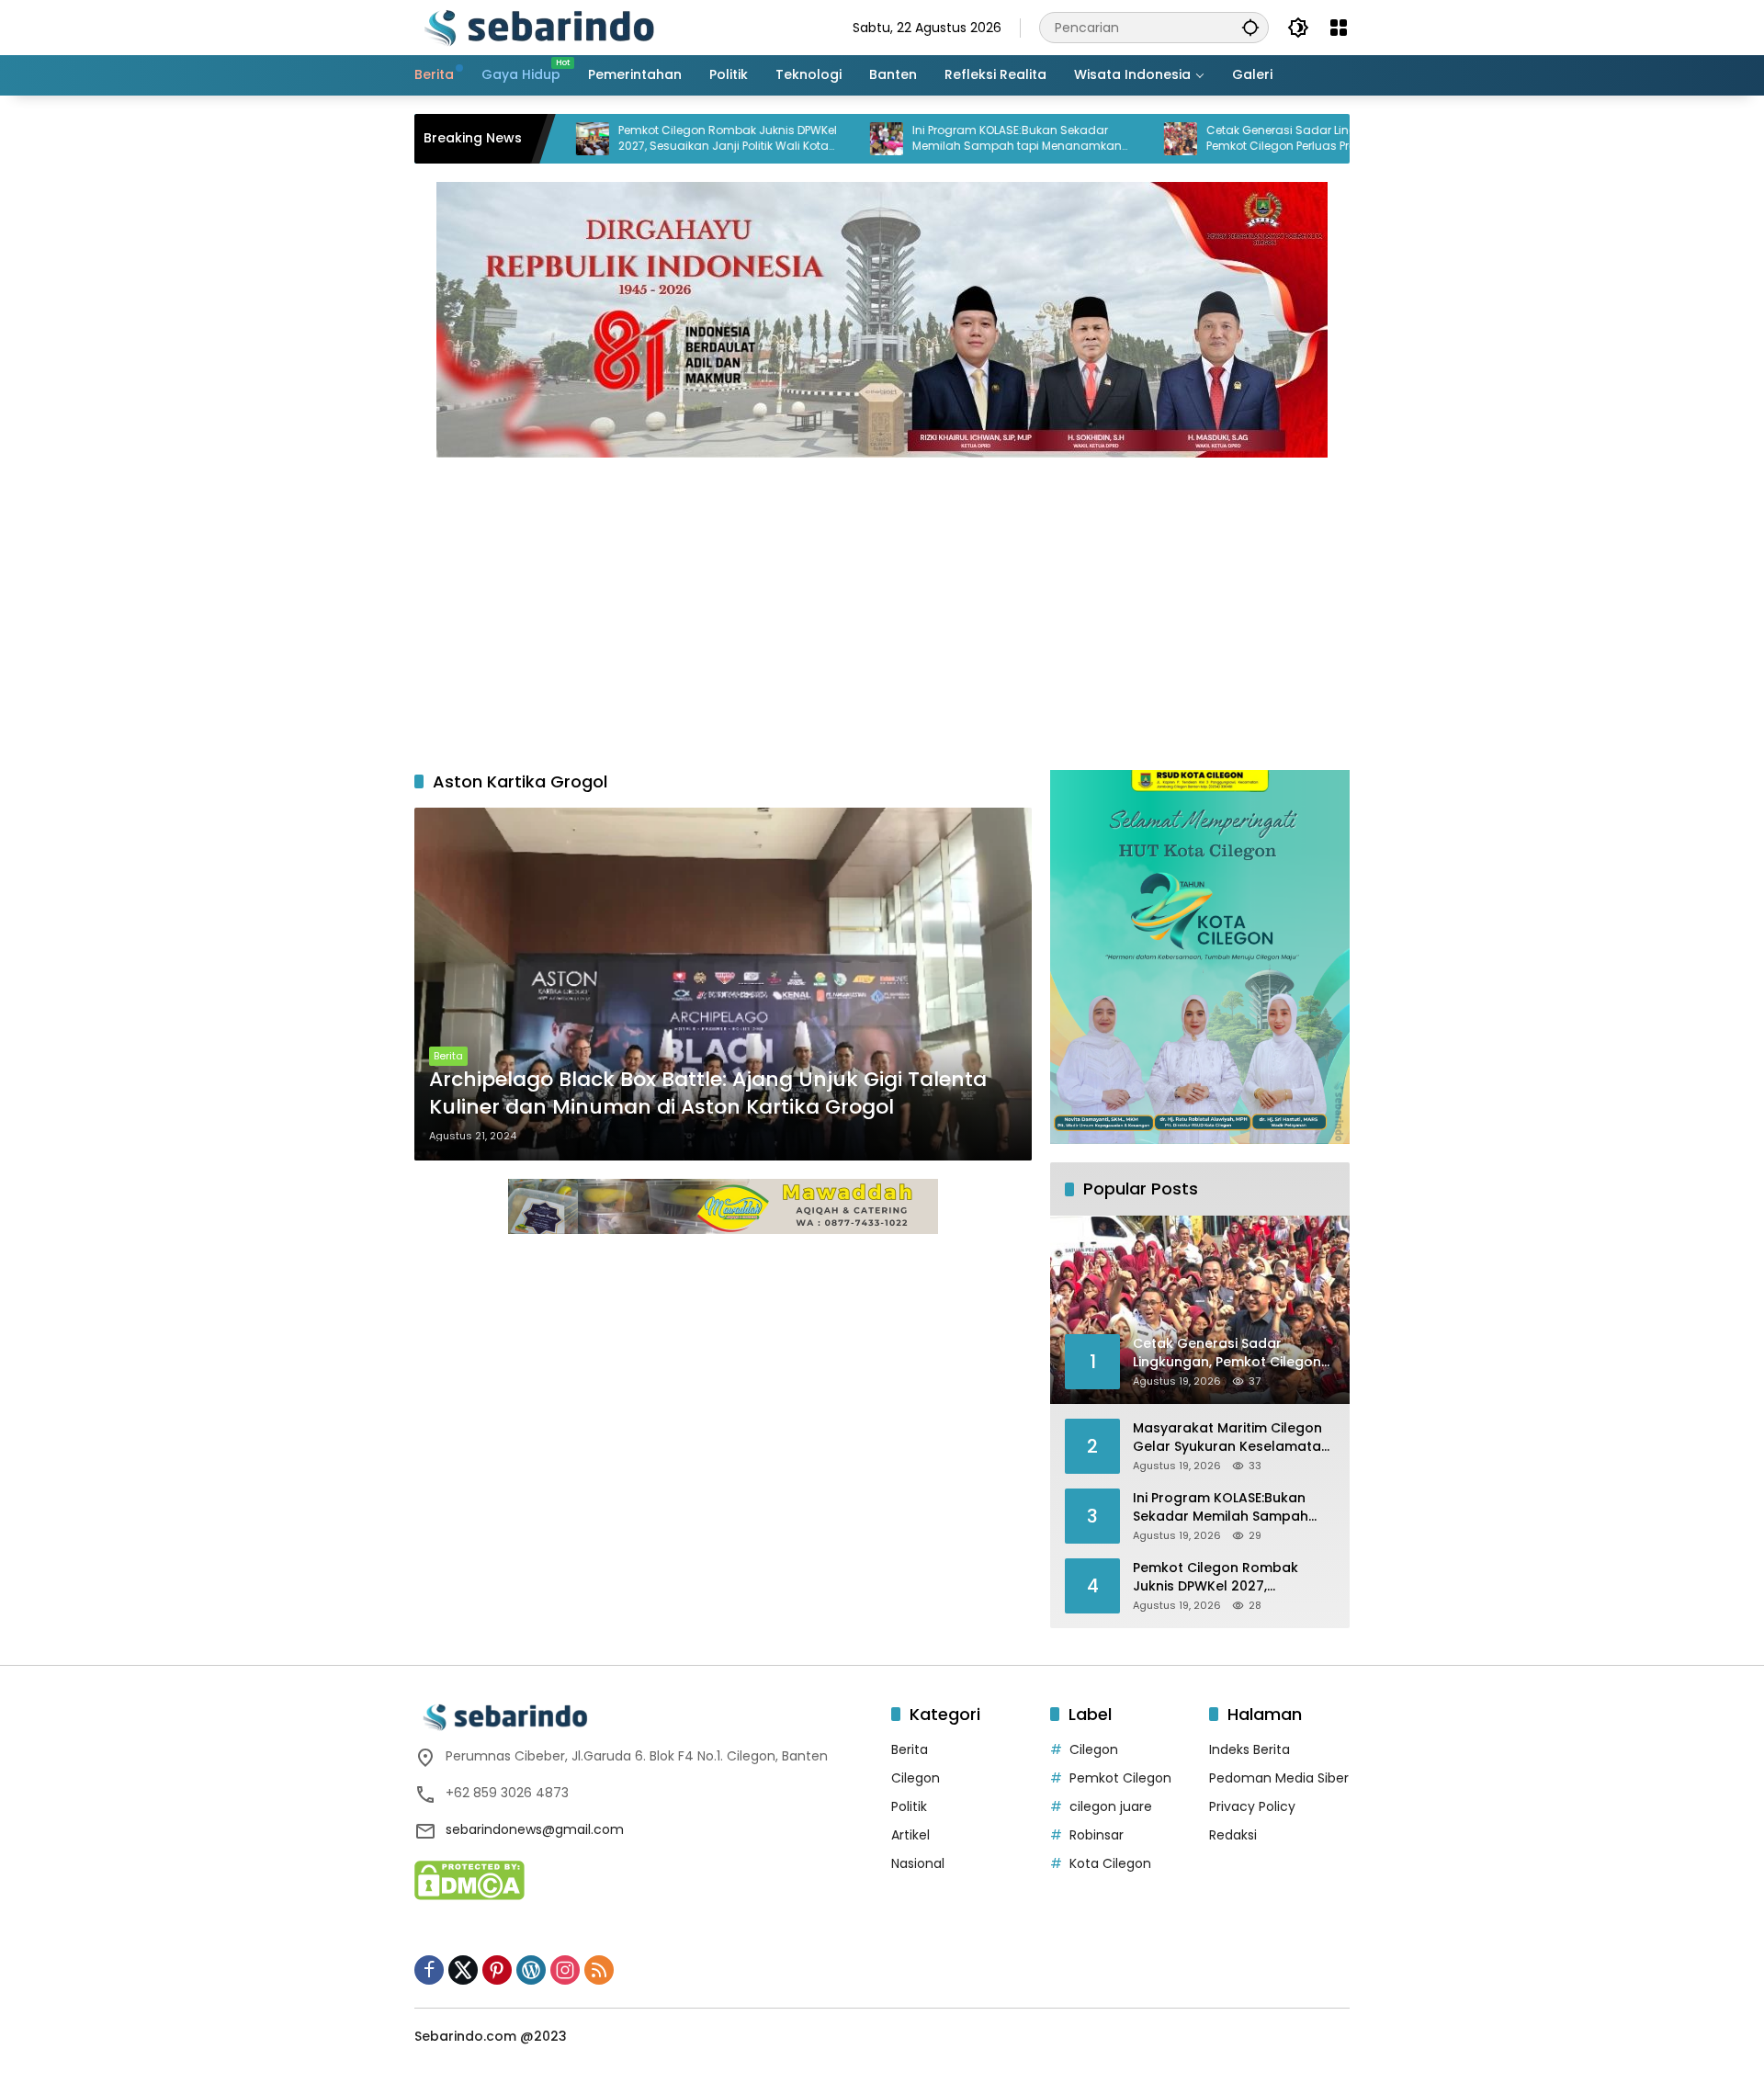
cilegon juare (1111, 1806)
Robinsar (1097, 1835)
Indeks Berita (1249, 1749)
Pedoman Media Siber (1279, 1778)
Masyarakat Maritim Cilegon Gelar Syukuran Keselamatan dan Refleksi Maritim (1231, 1438)
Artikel (910, 1835)
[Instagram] (565, 1970)
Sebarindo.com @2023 (491, 2036)
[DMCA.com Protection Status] (469, 1879)
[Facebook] (429, 1970)
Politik (909, 1806)
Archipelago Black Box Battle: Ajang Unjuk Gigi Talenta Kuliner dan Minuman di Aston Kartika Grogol (708, 1094)
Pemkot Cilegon (1120, 1778)
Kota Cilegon (1110, 1863)
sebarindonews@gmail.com (535, 1829)
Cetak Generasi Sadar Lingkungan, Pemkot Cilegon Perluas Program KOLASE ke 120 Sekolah (1238, 139)
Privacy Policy (1252, 1806)
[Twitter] (463, 1970)
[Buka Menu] (1339, 28)
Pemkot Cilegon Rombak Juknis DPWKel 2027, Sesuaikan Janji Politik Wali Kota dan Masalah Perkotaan (648, 139)
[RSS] (599, 1970)
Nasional (918, 1863)
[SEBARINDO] (538, 27)
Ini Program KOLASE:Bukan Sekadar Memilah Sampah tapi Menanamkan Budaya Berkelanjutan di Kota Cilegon (940, 139)
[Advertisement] (882, 605)
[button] (1250, 27)
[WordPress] (531, 1970)
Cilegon (916, 1778)
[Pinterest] (497, 1970)
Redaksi (1233, 1835)
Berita (448, 1056)
